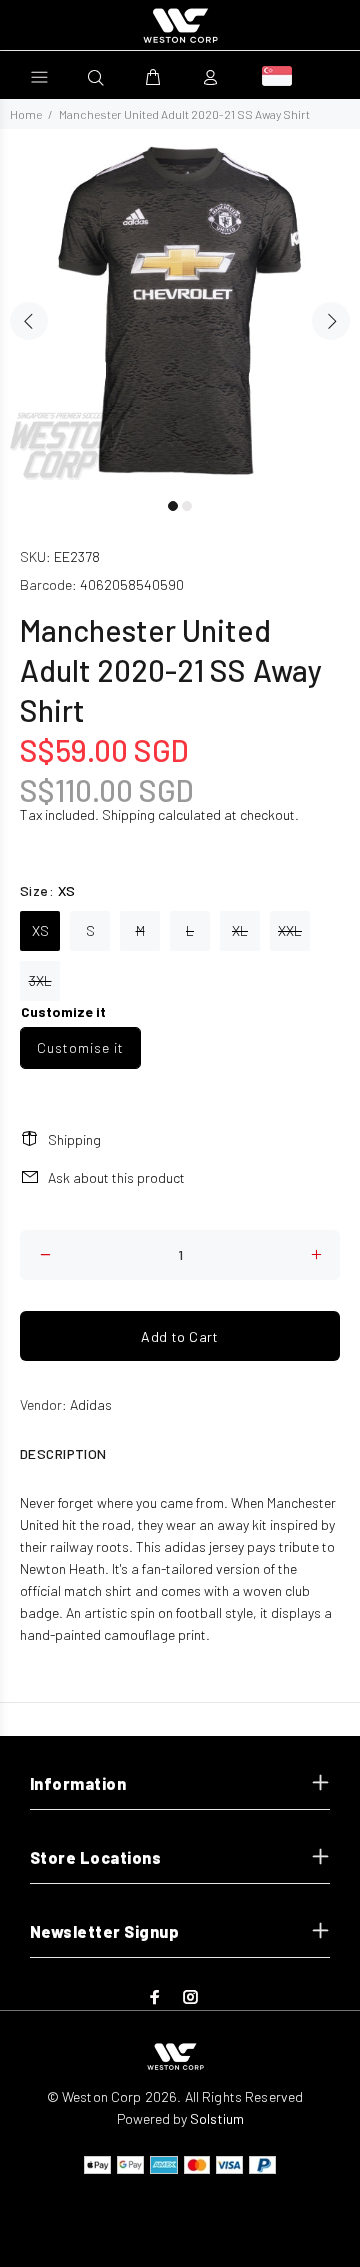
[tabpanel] (180, 309)
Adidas (91, 1404)
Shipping (128, 814)
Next (331, 321)
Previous (29, 321)
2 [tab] (187, 506)
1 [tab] (173, 506)
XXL (290, 930)
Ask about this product (116, 1177)
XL (240, 930)
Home (26, 114)
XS (40, 930)
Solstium (217, 2118)
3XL (40, 980)
